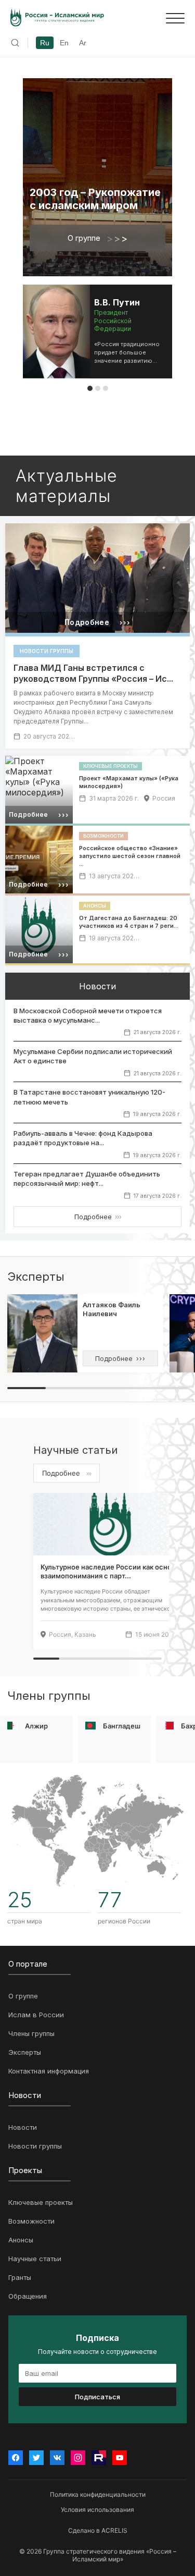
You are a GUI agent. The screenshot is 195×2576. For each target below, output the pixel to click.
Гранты (20, 2277)
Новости (23, 2127)
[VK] (57, 2458)
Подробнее (98, 1217)
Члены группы (31, 2033)
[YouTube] (120, 2458)
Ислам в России (36, 2015)
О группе (97, 238)
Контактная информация (49, 2071)
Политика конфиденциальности (98, 2494)
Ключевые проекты (41, 2202)
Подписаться (97, 2397)
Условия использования (97, 2510)
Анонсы (21, 2240)
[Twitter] (36, 2458)
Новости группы (35, 2146)
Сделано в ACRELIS (98, 2530)
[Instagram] (78, 2458)
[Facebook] (16, 2458)
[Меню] (175, 18)
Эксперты (25, 2052)
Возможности (31, 2221)
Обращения (28, 2296)
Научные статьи (35, 2259)
